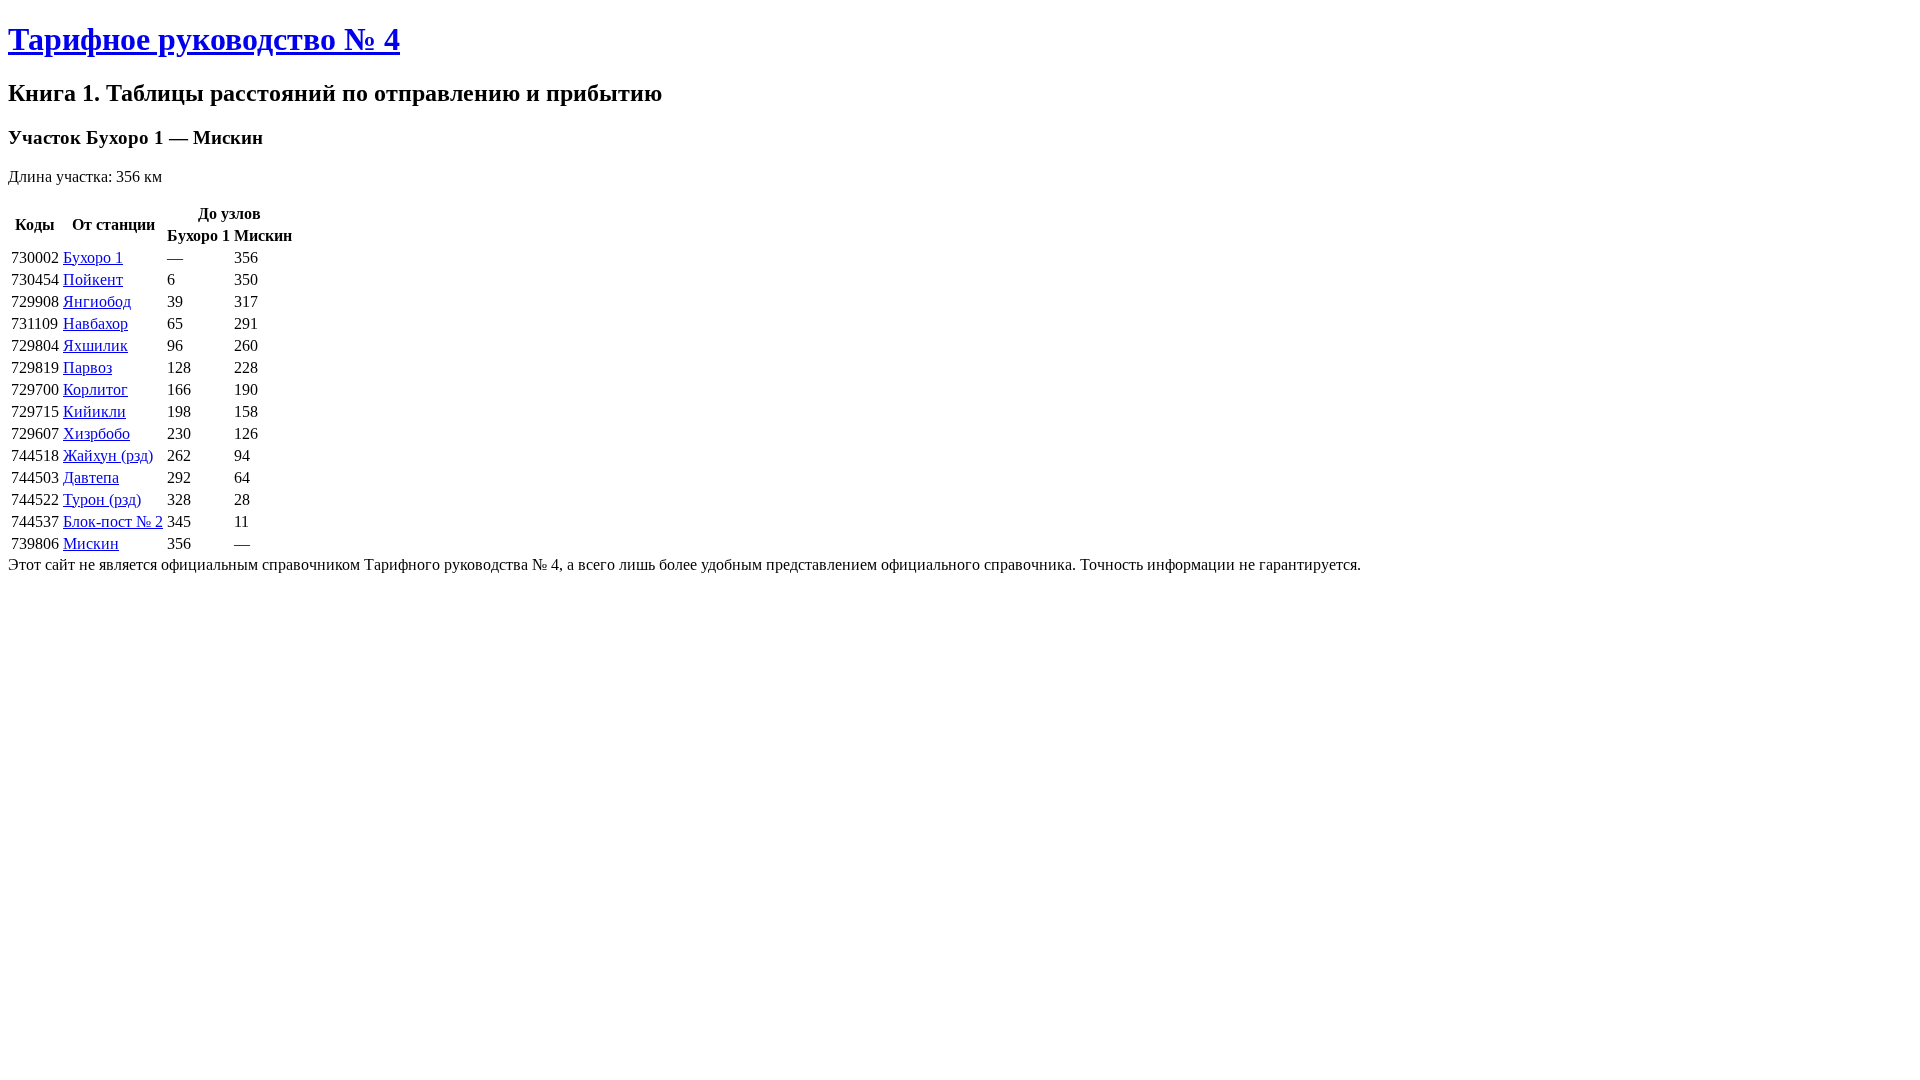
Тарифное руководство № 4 (204, 39)
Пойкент (93, 279)
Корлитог (95, 389)
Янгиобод (97, 301)
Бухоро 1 (93, 257)
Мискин (91, 543)
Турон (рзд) (102, 499)
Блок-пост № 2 (113, 521)
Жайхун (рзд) (108, 455)
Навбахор (95, 323)
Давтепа (91, 477)
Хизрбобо (96, 433)
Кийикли (94, 411)
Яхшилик (95, 345)
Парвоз (87, 367)
